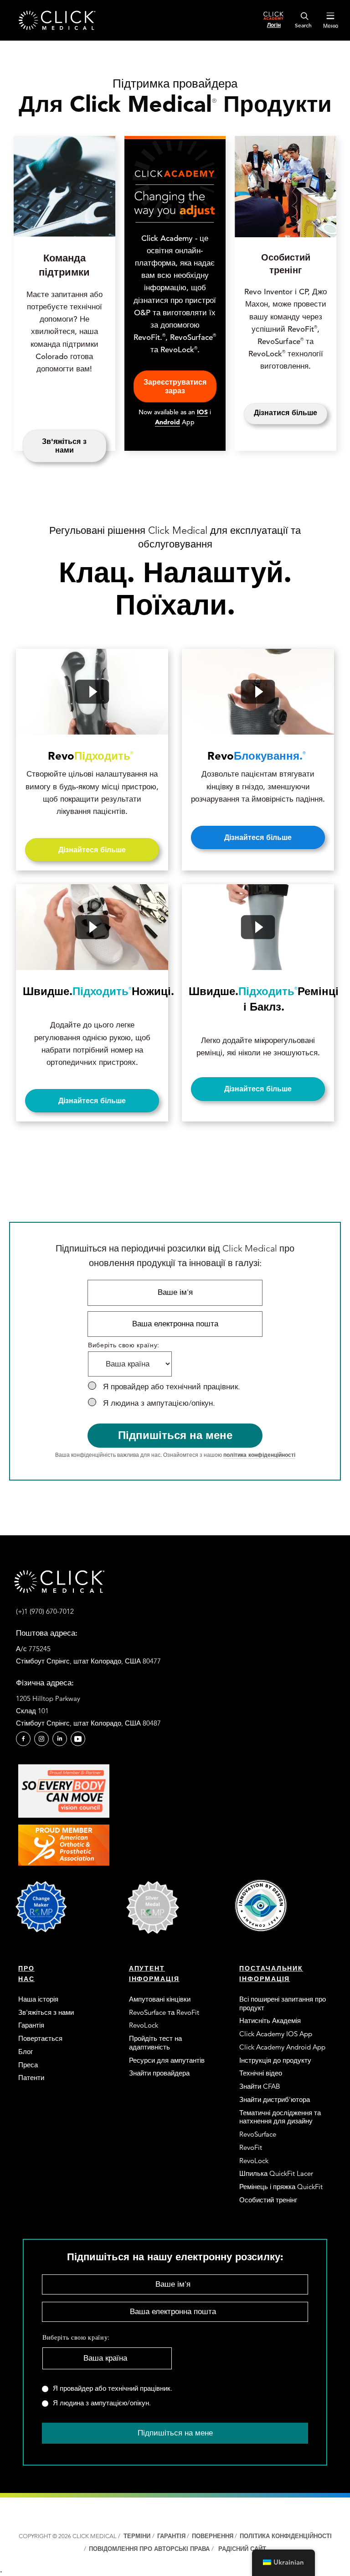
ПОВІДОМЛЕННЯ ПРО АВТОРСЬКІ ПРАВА (150, 2549)
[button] (23, 1739)
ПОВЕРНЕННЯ (213, 2536)
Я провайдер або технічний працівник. (172, 1387)
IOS (202, 412)
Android (167, 422)
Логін (274, 25)
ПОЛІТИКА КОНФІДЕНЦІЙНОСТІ (286, 2536)
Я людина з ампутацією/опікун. (159, 1403)
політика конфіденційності (259, 1455)
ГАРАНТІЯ (171, 2536)
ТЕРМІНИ (137, 2536)
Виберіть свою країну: (124, 1345)
